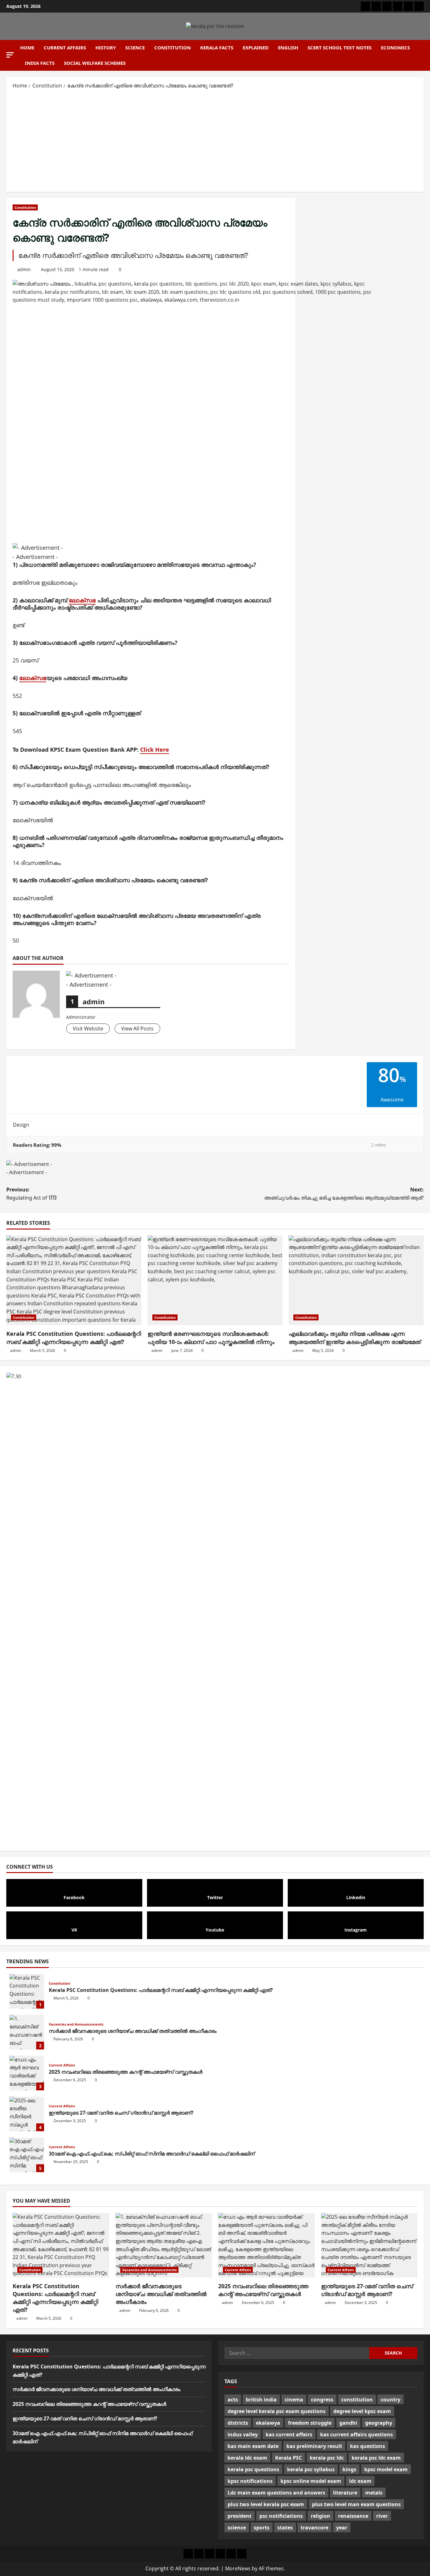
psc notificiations (281, 2516)
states (285, 2528)
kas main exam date (253, 2446)
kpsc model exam (386, 2469)
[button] (10, 55)
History (106, 47)
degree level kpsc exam (362, 2411)
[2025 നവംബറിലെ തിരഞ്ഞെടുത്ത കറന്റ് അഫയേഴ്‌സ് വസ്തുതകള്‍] (266, 2245)
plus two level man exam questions (356, 2504)
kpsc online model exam (311, 2481)
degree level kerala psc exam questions (277, 2411)
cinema (294, 2400)
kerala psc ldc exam (376, 2458)
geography (379, 2423)
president (240, 2516)
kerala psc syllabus (311, 2469)
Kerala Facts (217, 47)
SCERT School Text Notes (339, 47)
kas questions (368, 2446)
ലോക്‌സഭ (82, 600)
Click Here (155, 750)
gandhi (348, 2423)
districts (238, 2423)
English (288, 47)
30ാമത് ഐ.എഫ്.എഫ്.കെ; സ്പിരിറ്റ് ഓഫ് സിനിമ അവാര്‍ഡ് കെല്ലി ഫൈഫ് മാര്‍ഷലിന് (27, 2155)
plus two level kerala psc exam (266, 2504)
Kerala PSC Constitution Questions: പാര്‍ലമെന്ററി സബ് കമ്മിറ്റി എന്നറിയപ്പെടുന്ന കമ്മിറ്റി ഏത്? (74, 1338)
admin (24, 269)
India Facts (40, 63)
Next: (344, 1194)
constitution (357, 2400)
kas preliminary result (314, 2446)
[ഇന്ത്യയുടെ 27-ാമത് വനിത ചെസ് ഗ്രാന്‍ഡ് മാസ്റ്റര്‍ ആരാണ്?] (369, 2245)
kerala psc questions (253, 2469)
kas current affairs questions (356, 2434)
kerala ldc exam (247, 2458)
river (382, 2516)
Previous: (31, 1194)
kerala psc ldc (327, 2458)
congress (322, 2400)
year (342, 2528)
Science (135, 47)
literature (345, 2493)
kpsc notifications (250, 2481)
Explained (256, 47)
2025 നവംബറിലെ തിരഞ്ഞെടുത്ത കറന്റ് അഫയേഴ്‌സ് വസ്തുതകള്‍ (27, 2073)
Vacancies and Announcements (76, 2024)
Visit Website (88, 1029)
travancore (314, 2528)
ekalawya (268, 2423)
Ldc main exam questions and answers (276, 2493)
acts (233, 2400)
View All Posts (137, 1029)
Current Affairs (65, 47)
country (390, 2400)
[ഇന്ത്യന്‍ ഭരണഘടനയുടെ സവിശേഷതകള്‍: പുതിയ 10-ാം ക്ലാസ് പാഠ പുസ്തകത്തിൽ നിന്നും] (215, 1280)
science (237, 2528)
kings (349, 2469)
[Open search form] (422, 55)
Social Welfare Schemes (95, 63)
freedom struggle (310, 2423)
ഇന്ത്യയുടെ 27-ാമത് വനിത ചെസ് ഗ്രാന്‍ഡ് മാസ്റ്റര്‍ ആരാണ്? (27, 2114)
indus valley (243, 2434)
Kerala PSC (289, 2458)
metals (374, 2493)
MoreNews (238, 2568)
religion (320, 2516)
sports (262, 2528)
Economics (395, 47)
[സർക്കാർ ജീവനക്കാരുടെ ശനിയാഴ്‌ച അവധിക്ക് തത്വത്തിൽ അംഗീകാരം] (164, 2245)
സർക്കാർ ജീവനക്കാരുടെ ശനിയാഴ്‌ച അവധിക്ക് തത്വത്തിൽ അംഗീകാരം (27, 2032)
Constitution (173, 47)
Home (27, 47)
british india (261, 2400)
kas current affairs (289, 2434)
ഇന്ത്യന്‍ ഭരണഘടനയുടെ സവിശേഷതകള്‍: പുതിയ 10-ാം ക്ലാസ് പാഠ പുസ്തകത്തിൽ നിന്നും (211, 1338)
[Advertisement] (215, 140)
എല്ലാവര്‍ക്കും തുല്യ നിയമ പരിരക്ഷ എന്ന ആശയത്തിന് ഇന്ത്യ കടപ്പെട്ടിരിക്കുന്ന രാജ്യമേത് (355, 1338)
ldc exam (360, 2481)
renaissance (353, 2516)
